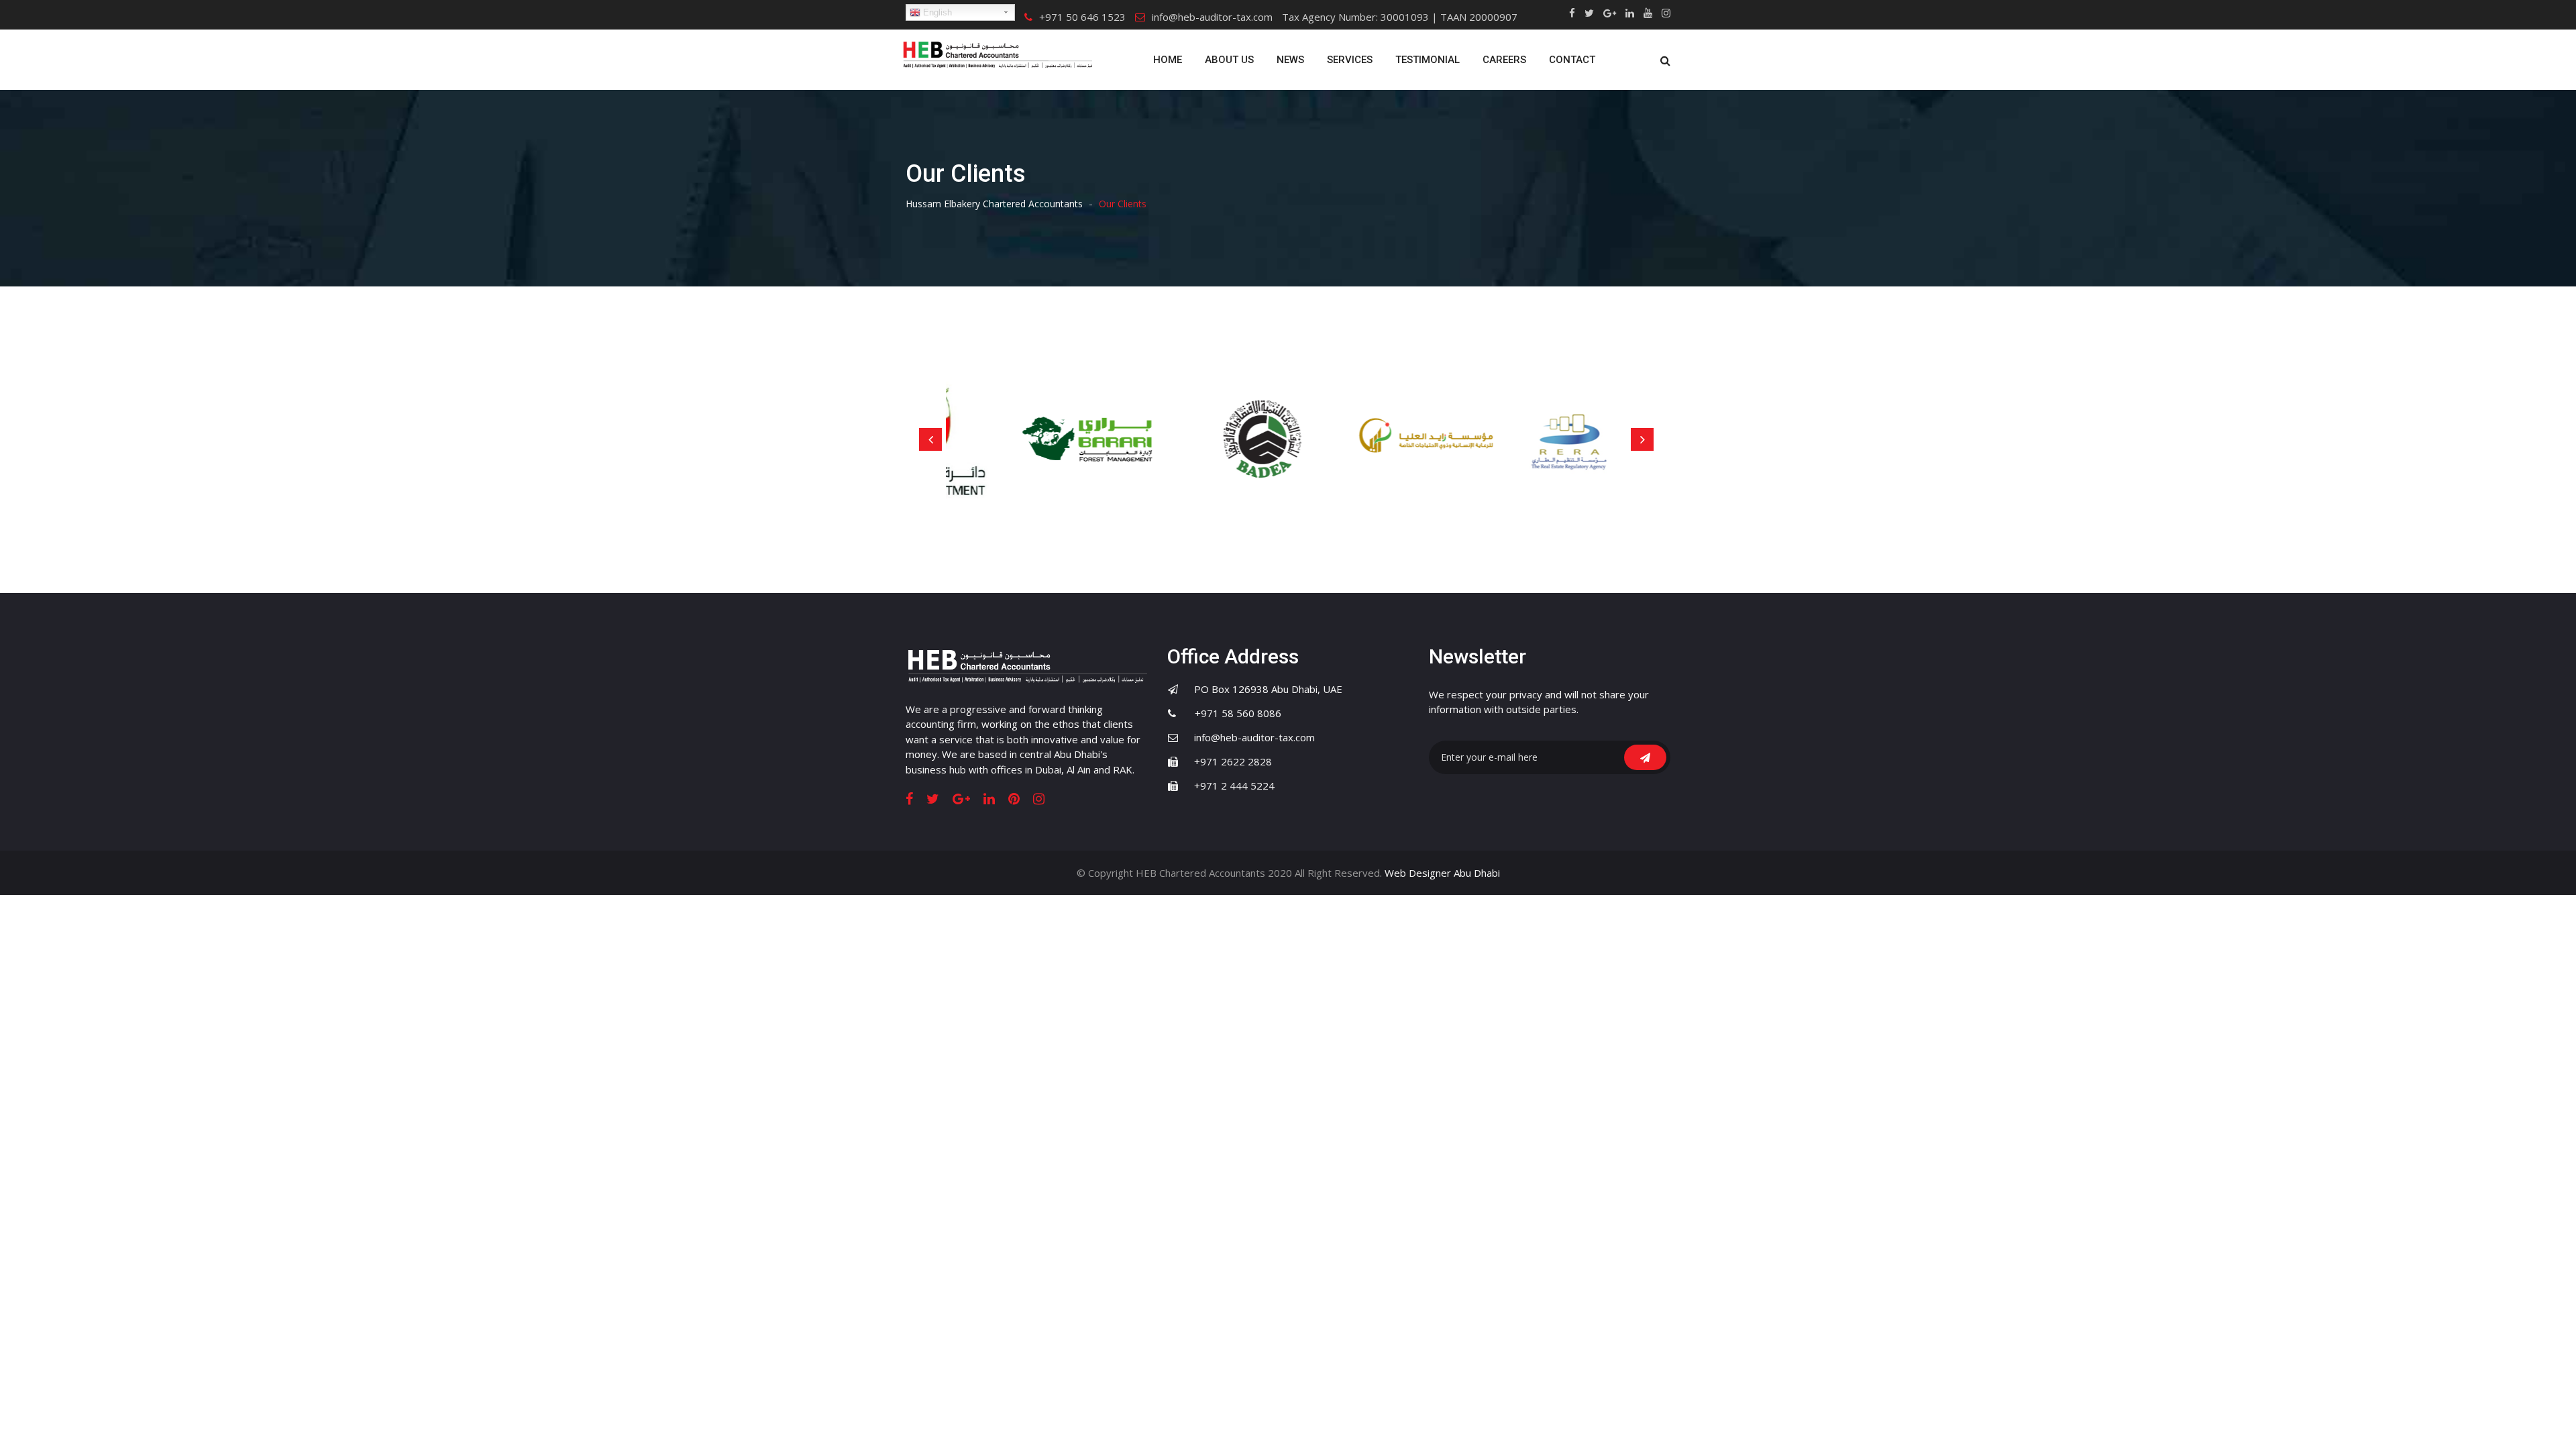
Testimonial (1428, 60)
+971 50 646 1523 (1082, 17)
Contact (1572, 60)
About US (1229, 60)
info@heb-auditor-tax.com (1212, 17)
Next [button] (1642, 439)
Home (1168, 60)
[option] (1038, 440)
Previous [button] (930, 439)
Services (1350, 60)
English (936, 12)
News (1290, 60)
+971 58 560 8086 (1230, 713)
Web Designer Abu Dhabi (1442, 873)
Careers (1504, 60)
